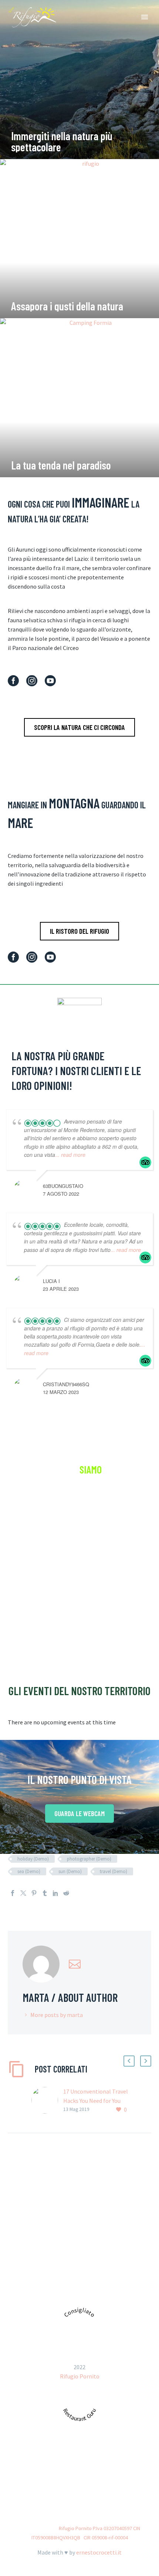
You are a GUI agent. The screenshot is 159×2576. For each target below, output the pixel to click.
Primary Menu (145, 17)
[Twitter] (23, 1893)
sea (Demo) (29, 1871)
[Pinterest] (34, 1893)
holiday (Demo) (33, 1859)
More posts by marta (57, 2015)
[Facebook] (13, 1893)
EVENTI (60, 2493)
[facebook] (13, 681)
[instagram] (32, 681)
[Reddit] (66, 1893)
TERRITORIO (129, 2482)
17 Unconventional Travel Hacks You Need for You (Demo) (96, 2101)
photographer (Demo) (89, 1859)
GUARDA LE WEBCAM (79, 1813)
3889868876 (103, 2289)
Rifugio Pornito (80, 2376)
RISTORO (54, 2482)
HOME (22, 2482)
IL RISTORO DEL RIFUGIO (79, 931)
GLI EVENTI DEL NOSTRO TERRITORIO (79, 1691)
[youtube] (50, 681)
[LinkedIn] (55, 1893)
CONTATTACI (79, 1628)
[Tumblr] (45, 1893)
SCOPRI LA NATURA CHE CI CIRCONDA (79, 727)
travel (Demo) (114, 1871)
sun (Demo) (70, 1871)
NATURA (89, 2482)
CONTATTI (96, 2493)
